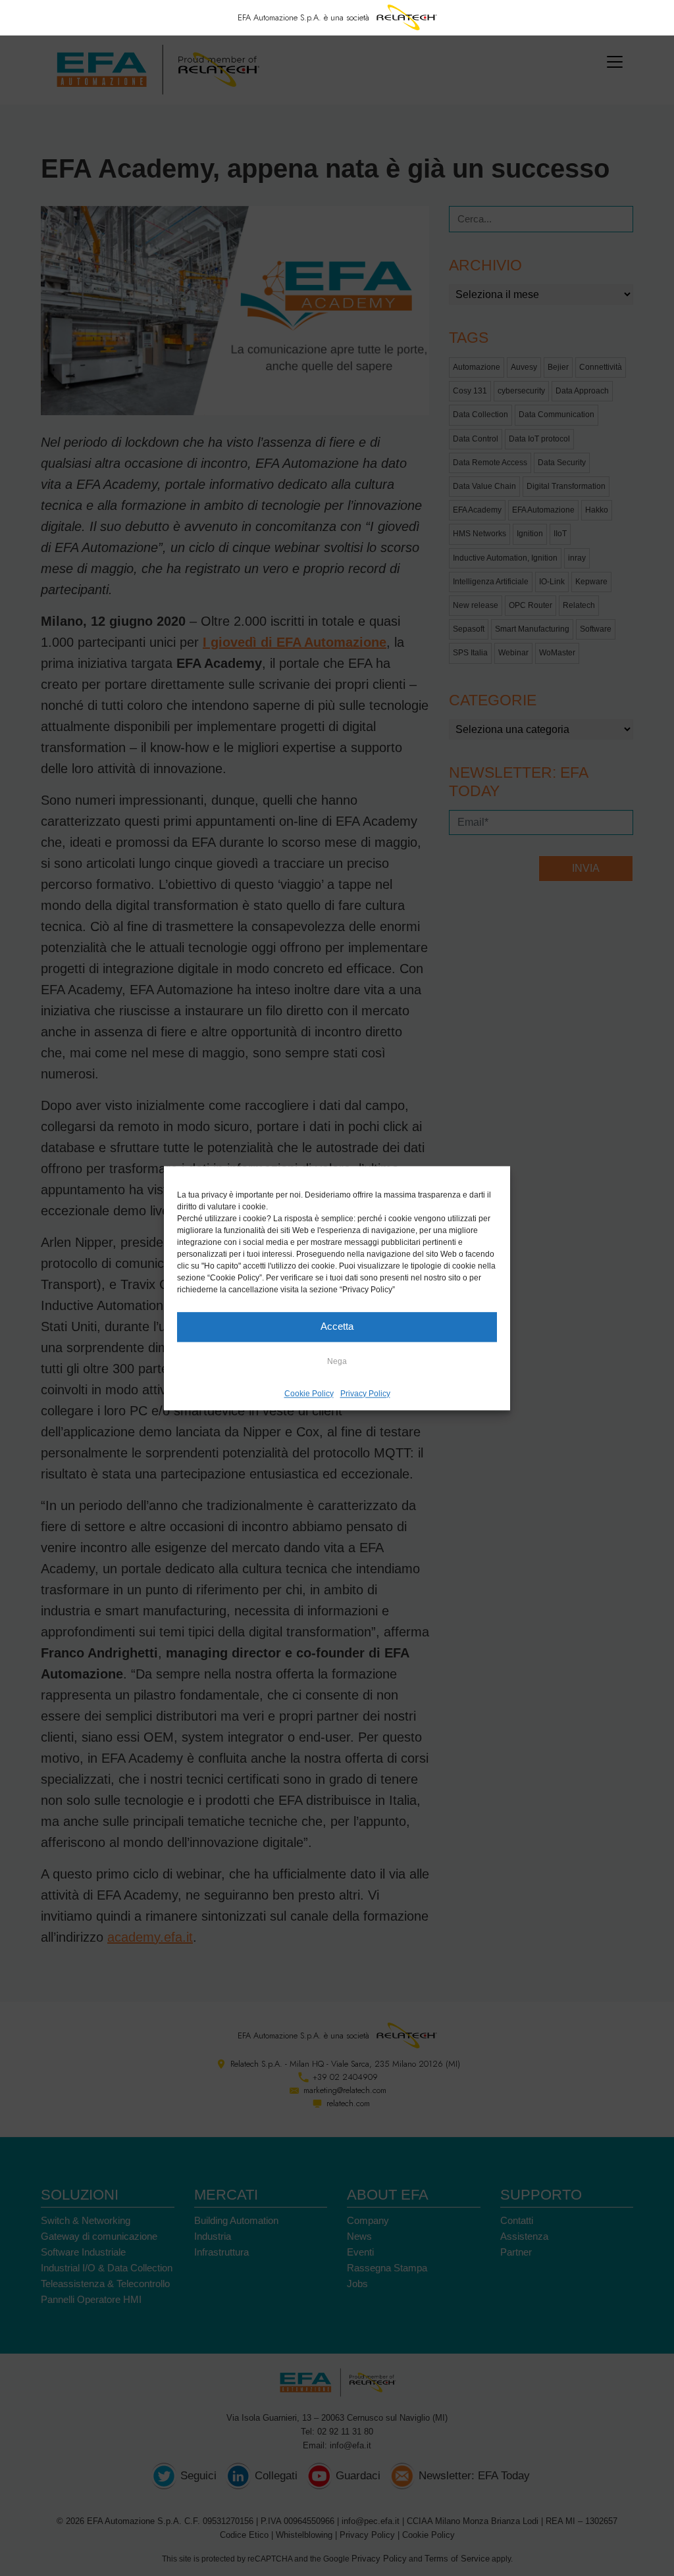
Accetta (337, 1326)
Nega (337, 1361)
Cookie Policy (309, 1394)
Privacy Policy (365, 1394)
